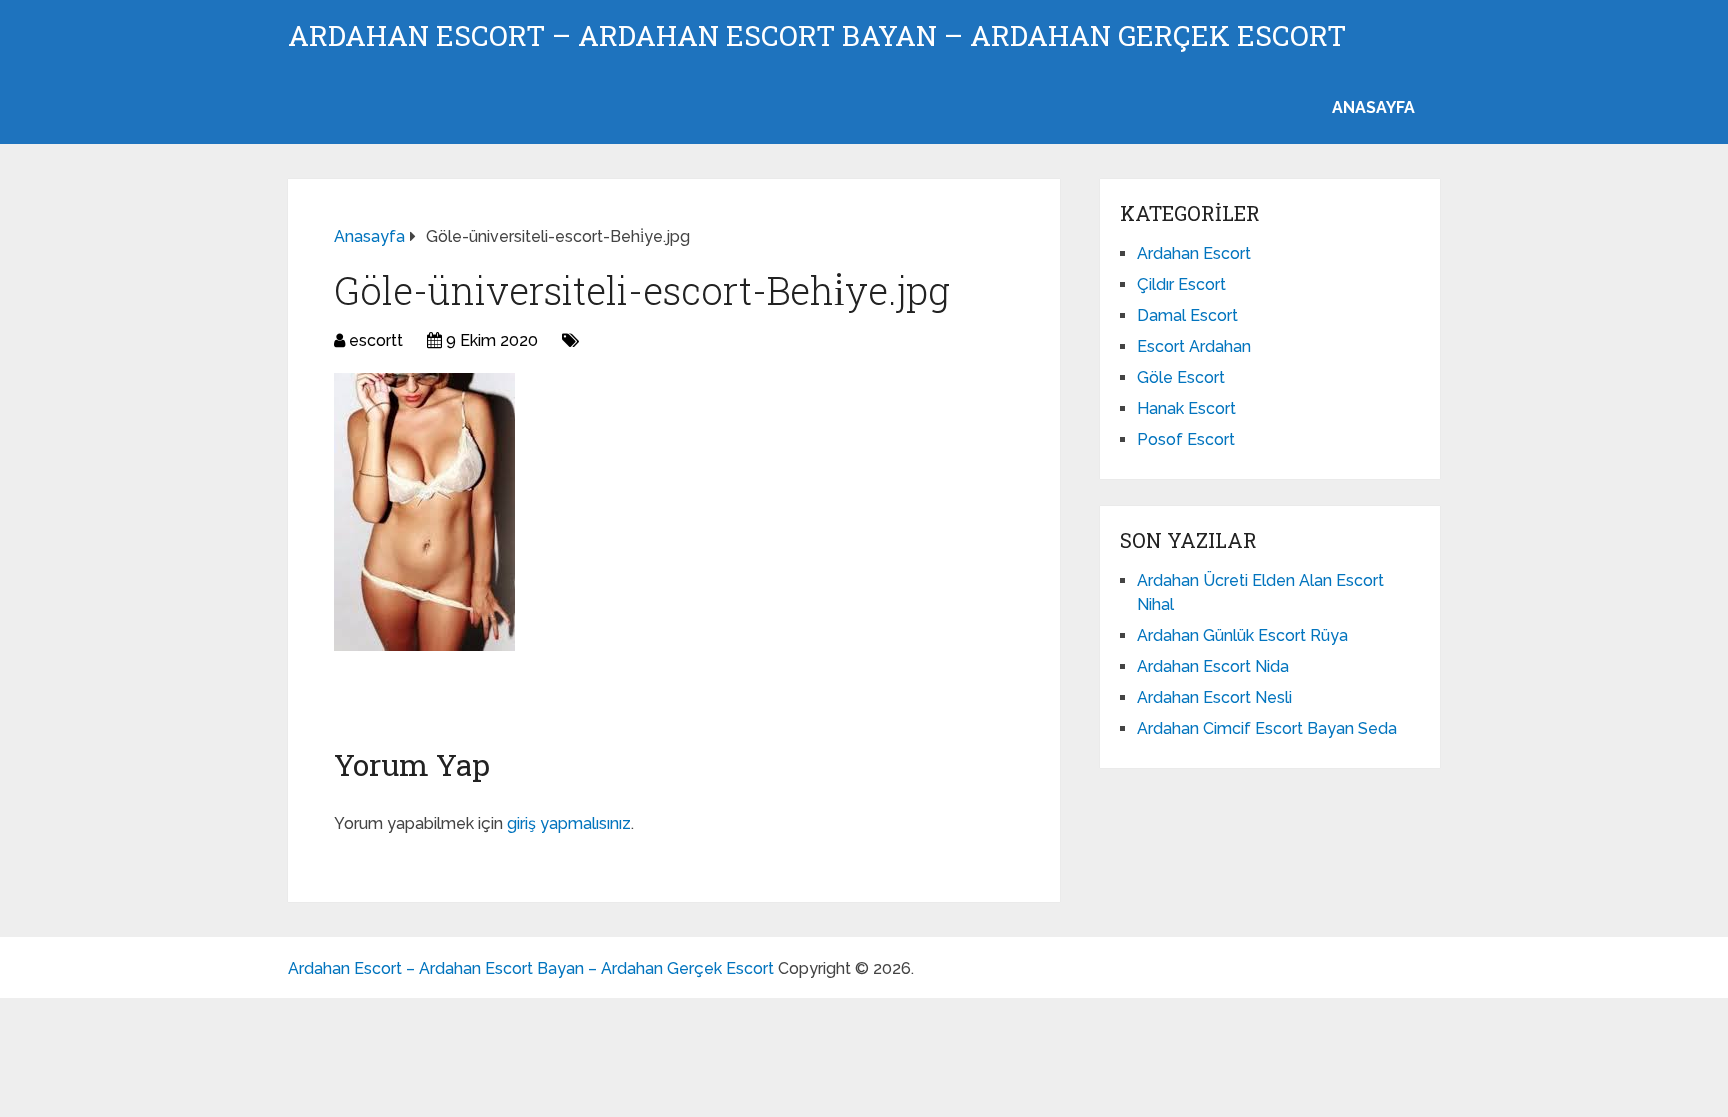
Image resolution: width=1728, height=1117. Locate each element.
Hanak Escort (1186, 408)
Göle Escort (1181, 377)
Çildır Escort (1181, 284)
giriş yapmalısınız (569, 823)
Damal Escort (1187, 315)
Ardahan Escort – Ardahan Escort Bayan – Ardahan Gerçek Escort (817, 36)
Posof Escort (1186, 439)
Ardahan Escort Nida (1213, 666)
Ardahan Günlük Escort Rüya (1242, 635)
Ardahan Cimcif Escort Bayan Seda (1267, 728)
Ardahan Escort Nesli (1214, 697)
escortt (376, 340)
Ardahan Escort (1194, 253)
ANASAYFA (1373, 107)
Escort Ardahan (1194, 346)
